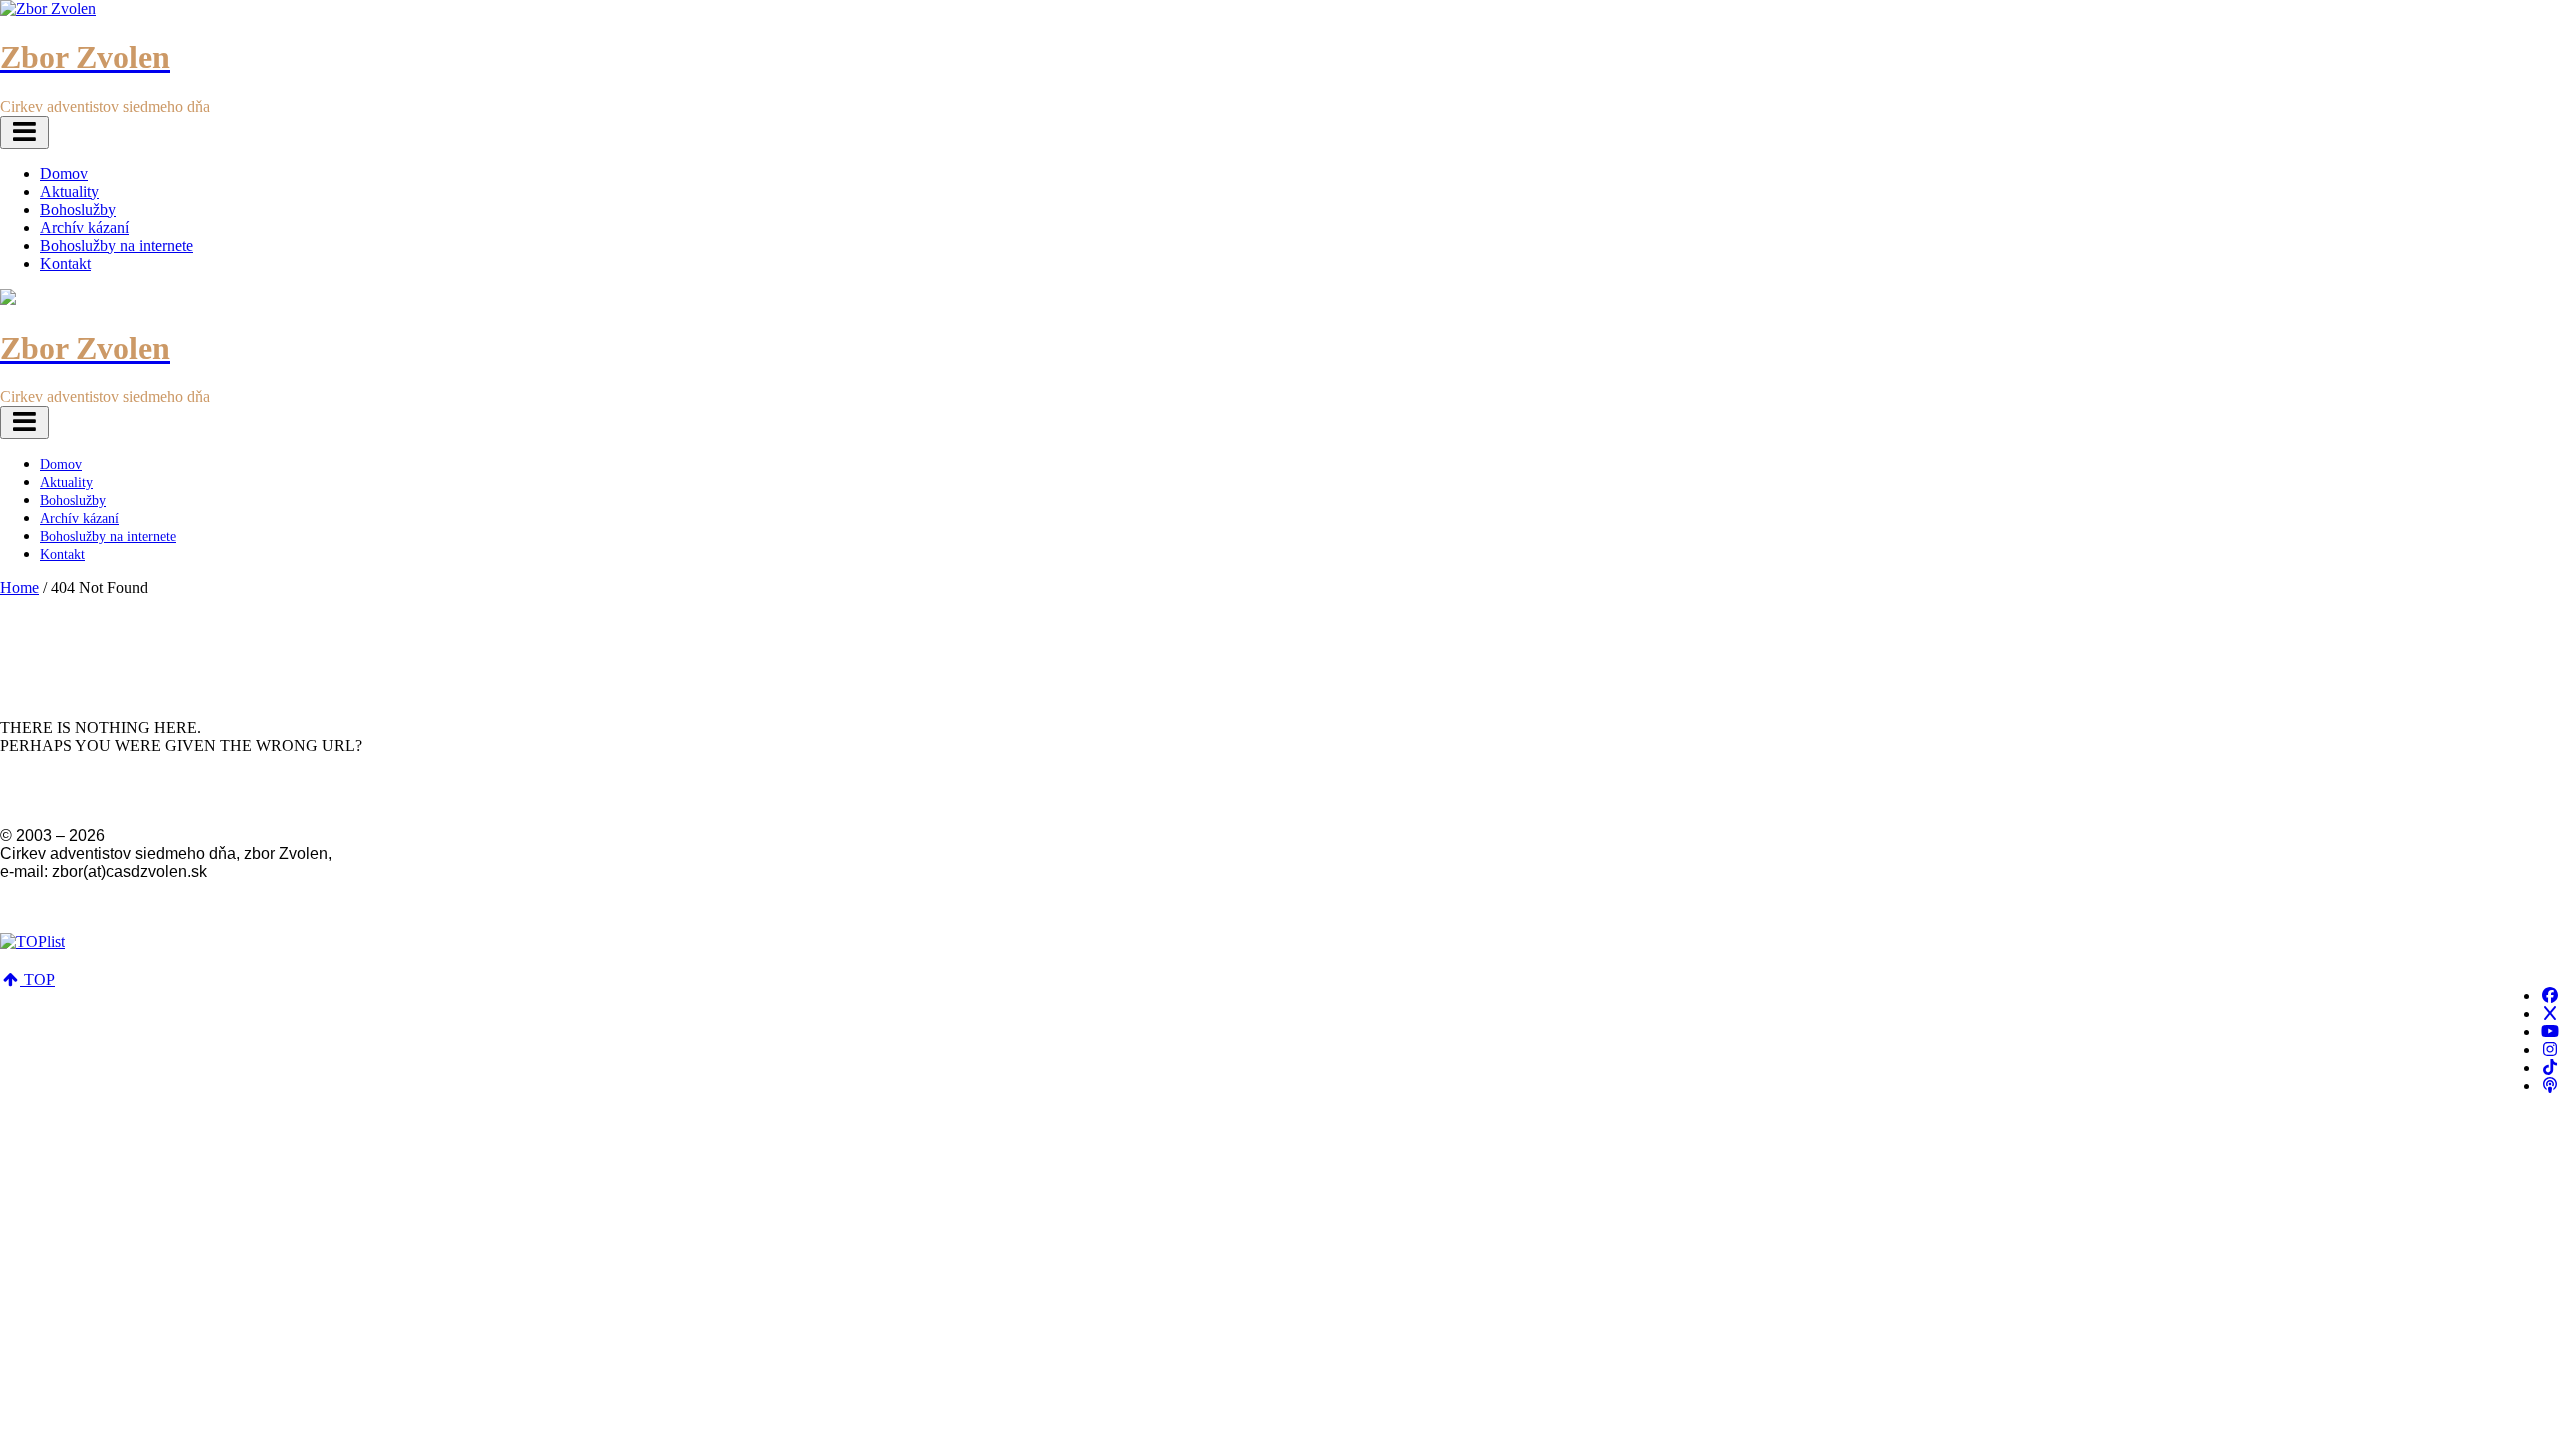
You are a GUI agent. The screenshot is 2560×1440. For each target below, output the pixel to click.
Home (19, 587)
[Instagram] (2550, 1049)
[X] (2550, 1013)
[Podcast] (2550, 1085)
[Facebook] (2550, 995)
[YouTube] (2550, 1031)
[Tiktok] (2550, 1067)
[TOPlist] (32, 941)
